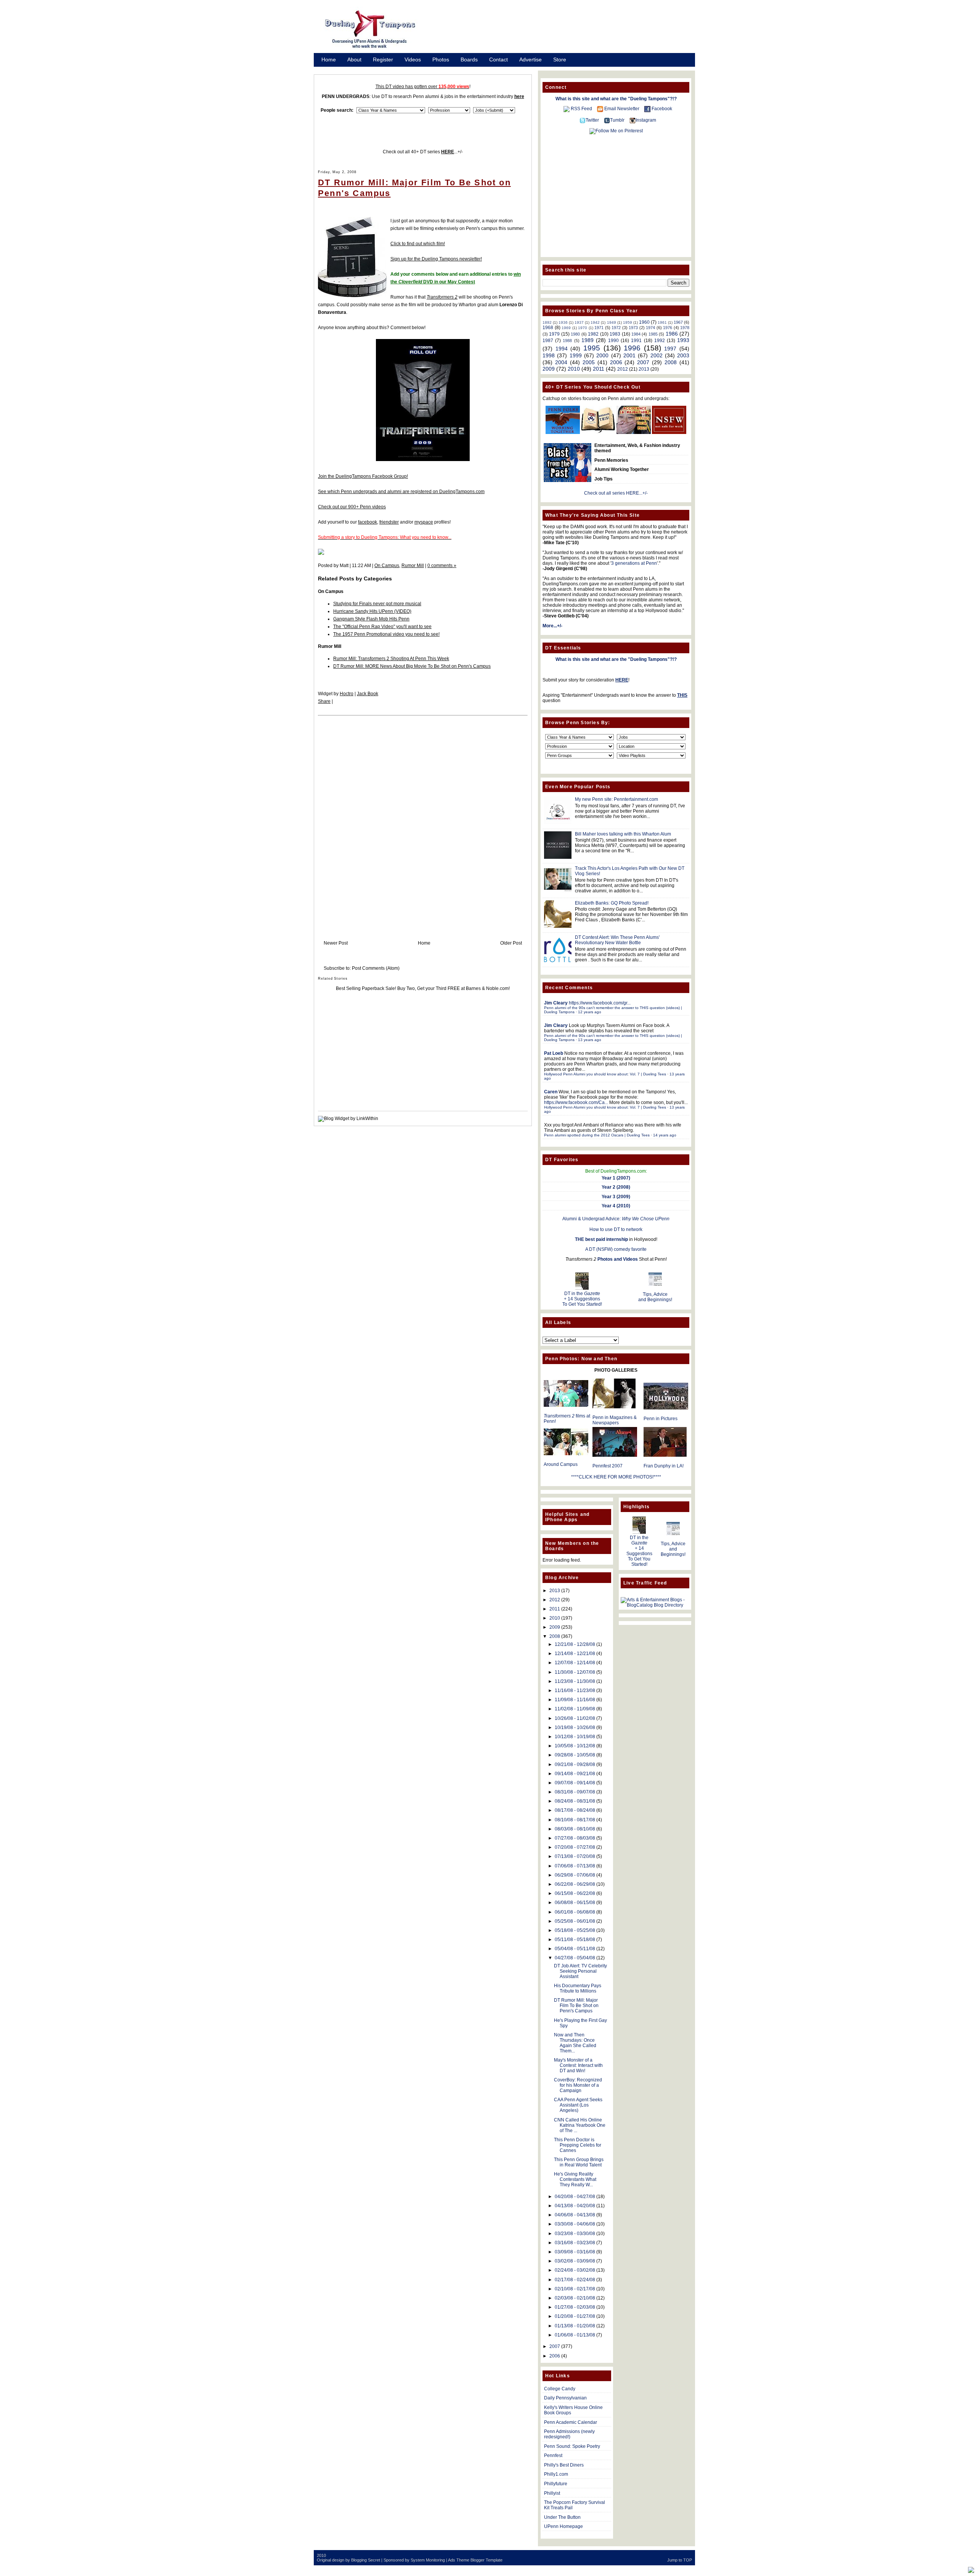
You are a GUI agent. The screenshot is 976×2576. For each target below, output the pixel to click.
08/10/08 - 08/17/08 (575, 1820)
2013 (644, 369)
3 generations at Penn (634, 563)
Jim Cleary (556, 1003)
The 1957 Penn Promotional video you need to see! (386, 634)
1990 (613, 341)
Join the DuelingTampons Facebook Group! (363, 476)
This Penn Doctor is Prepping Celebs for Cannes (578, 2145)
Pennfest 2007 (608, 1466)
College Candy (560, 2389)
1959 (628, 322)
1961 (662, 322)
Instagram (646, 120)
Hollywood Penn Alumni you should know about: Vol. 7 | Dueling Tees (605, 1074)
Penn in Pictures (661, 1419)
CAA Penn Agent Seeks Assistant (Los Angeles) (578, 2105)
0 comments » (442, 566)
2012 (623, 369)
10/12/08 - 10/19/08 (575, 1737)
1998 (549, 355)
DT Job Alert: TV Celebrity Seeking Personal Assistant (580, 1971)
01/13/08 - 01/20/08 (575, 2326)
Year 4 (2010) (616, 1206)
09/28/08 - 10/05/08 (575, 1755)
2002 (657, 355)
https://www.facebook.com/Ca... (576, 1102)
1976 (668, 328)
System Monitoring (428, 2560)
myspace (424, 522)
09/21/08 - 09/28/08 (575, 1764)
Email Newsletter (622, 109)
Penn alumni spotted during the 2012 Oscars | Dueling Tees (597, 1135)
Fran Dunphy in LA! (664, 1466)
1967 (678, 322)
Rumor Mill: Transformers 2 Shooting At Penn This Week (391, 659)
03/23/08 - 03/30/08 (575, 2234)
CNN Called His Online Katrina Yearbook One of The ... (580, 2125)
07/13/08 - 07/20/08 (575, 1856)
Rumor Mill (413, 566)
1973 (633, 328)
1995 (592, 348)
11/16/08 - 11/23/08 (575, 1691)
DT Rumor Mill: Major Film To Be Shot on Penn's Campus (576, 2006)
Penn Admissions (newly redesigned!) (569, 2434)
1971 (599, 328)
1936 (563, 322)
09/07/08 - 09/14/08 (575, 1783)
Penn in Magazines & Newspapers (615, 1420)
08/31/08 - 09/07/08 (575, 1792)
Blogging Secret (366, 2560)
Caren (551, 1092)
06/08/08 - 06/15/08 (575, 1903)
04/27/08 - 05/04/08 (575, 1958)
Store (560, 59)
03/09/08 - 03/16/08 (575, 2252)
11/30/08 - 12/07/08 (575, 1672)
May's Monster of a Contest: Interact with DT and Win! (578, 2065)
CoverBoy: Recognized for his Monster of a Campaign (578, 2085)
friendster (389, 522)
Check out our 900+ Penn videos (352, 507)
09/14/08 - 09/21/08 (575, 1774)
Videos (413, 59)
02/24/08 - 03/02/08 (575, 2270)
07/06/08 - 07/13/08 (575, 1866)
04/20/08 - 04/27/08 (575, 2197)
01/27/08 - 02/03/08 (575, 2307)
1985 (653, 334)
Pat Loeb (554, 1053)
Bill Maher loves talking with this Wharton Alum (623, 834)
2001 (629, 355)
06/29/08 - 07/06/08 (575, 1875)
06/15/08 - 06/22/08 (575, 1893)
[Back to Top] (971, 2570)
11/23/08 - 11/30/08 (575, 1681)
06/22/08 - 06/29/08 (575, 1884)
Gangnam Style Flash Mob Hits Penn (371, 619)
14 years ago (665, 1135)
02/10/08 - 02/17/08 (575, 2289)
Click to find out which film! (418, 244)
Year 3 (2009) (616, 1197)
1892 (547, 322)
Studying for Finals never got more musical (377, 604)
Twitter (592, 120)
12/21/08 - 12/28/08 (575, 1644)
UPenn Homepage (563, 2526)
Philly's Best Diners (564, 2465)
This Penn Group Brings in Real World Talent (579, 2162)
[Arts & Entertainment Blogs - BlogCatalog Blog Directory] (655, 1605)
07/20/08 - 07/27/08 (575, 1847)
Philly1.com (556, 2474)
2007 (643, 362)
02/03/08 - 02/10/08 (575, 2298)
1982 (593, 334)
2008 (671, 362)
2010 (574, 369)
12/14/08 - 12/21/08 (575, 1654)
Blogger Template (486, 2560)
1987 (548, 341)
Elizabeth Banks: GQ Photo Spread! (612, 903)
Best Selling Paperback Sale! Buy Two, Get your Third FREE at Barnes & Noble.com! (423, 988)
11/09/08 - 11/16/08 (575, 1700)
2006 (616, 362)
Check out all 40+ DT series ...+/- (423, 152)
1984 (636, 334)
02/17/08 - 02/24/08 (575, 2280)
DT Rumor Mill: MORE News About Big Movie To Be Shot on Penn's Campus (412, 666)
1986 (672, 334)
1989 (588, 340)
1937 (579, 322)
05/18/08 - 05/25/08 (575, 1930)
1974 (650, 328)
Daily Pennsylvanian (565, 2398)
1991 (636, 341)
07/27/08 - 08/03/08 (575, 1838)
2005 (589, 362)
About (354, 59)
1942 (595, 322)
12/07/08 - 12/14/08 (575, 1663)
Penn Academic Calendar (571, 2422)
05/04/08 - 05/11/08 (575, 1949)
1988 (567, 341)
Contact (498, 59)
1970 (583, 328)
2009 (549, 369)
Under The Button (562, 2517)
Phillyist (552, 2493)
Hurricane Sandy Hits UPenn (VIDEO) (372, 611)
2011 (599, 369)
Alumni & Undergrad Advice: (616, 1219)
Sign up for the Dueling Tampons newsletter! (436, 259)
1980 (575, 334)
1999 (576, 355)
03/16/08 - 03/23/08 (575, 2243)
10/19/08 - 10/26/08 (575, 1728)
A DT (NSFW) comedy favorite (616, 1249)
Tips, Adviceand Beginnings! (655, 1297)
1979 (554, 334)
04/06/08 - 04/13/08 (575, 2215)
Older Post (511, 943)
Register (383, 59)
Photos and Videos (618, 1259)
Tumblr (617, 120)
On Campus (387, 566)
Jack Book (368, 694)
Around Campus (561, 1464)
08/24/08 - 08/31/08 (575, 1801)
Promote (332, 69)
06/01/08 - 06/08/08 (575, 1912)
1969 (566, 328)
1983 (615, 334)
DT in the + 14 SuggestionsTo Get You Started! (582, 1299)
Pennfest (553, 2455)
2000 (602, 355)
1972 (616, 328)
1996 (632, 348)
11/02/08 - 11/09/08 (575, 1709)
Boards (469, 59)
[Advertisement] (564, 32)
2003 (683, 355)
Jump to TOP (680, 2560)
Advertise (531, 59)
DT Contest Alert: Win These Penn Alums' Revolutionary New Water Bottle (617, 940)
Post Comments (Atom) (376, 968)
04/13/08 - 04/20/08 (575, 2206)
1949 (612, 322)
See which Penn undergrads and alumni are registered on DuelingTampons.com (401, 492)
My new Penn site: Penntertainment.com (616, 799)
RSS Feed (581, 109)
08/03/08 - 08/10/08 (575, 1829)
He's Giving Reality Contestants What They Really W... (575, 2179)
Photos (441, 59)
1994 (562, 349)
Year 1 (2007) (616, 1178)
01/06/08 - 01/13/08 (575, 2335)
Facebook (662, 109)
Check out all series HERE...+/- (616, 493)
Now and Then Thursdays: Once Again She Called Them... (575, 2043)
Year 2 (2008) (616, 1187)
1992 (660, 341)
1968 (548, 328)
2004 (561, 362)
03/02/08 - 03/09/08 (575, 2261)
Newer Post (336, 943)
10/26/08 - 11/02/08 (575, 1718)
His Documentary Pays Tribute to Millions (578, 1988)
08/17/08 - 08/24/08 (575, 1810)
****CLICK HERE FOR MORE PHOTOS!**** (616, 1477)
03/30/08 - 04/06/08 (575, 2224)
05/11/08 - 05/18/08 (575, 1940)
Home (329, 59)
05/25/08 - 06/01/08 (575, 1921)
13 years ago (590, 1040)
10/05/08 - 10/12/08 (575, 1746)
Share (324, 701)
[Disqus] (423, 820)
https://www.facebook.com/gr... (600, 1003)
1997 (670, 349)
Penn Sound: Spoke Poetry (572, 2446)
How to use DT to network (616, 1229)
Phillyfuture (556, 2484)
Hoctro (347, 694)
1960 (644, 322)
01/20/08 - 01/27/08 (575, 2316)
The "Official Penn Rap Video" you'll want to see (382, 627)
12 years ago (590, 1012)
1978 (685, 328)
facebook (368, 522)
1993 (683, 340)
